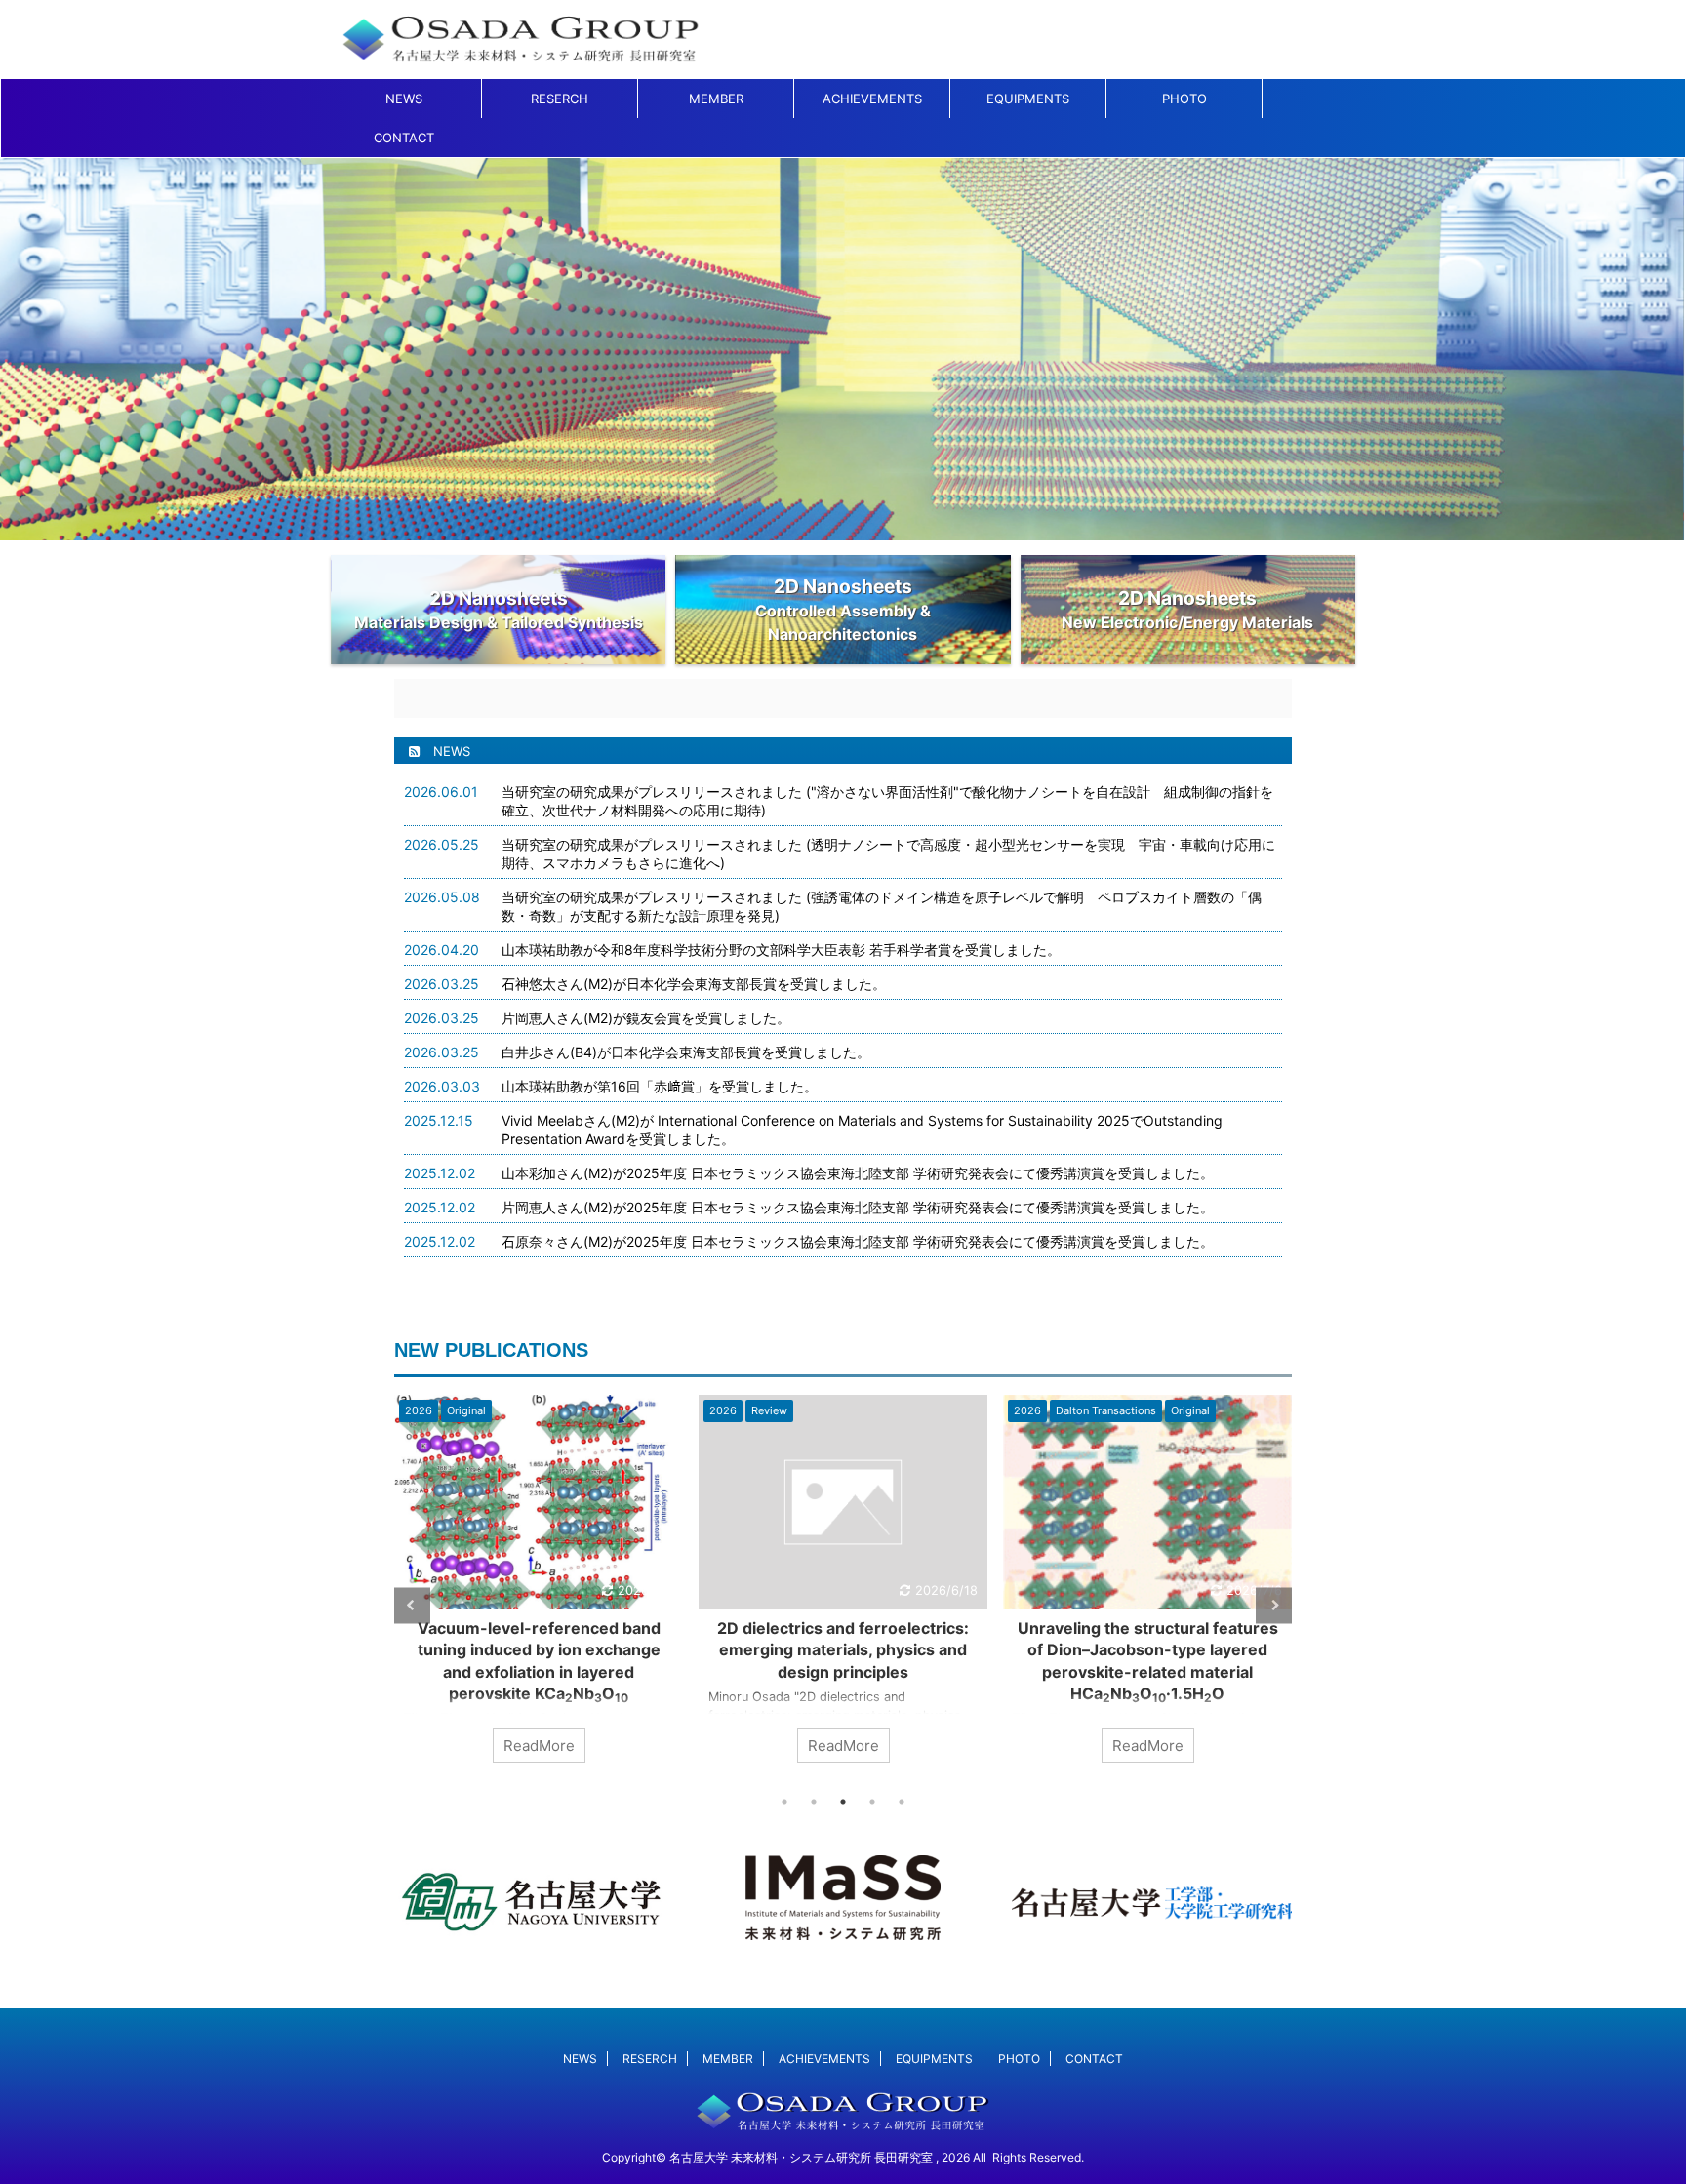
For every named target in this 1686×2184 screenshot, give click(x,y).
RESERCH (560, 99)
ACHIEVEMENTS (872, 99)
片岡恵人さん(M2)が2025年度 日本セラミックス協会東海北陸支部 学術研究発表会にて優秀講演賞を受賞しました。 (858, 1207)
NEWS (404, 99)
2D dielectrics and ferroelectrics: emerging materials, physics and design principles (610, 1650)
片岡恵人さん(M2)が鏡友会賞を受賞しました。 (646, 1018)
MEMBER (716, 99)
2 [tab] (814, 1802)
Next (1274, 1605)
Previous (412, 1605)
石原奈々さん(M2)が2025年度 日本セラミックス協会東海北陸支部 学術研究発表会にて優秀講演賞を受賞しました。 (858, 1241)
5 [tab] (902, 1802)
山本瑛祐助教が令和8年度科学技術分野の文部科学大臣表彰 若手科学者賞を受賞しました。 (781, 950)
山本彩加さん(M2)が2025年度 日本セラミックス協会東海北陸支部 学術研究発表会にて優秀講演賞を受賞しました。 (858, 1173)
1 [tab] (784, 1802)
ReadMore (609, 1746)
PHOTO (1184, 99)
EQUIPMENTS (1028, 99)
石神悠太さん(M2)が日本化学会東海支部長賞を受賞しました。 (694, 984)
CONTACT (404, 138)
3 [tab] (843, 1802)
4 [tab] (872, 1802)
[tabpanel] (610, 1588)
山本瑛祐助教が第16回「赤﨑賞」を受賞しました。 (660, 1086)
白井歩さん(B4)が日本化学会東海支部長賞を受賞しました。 (686, 1052)
